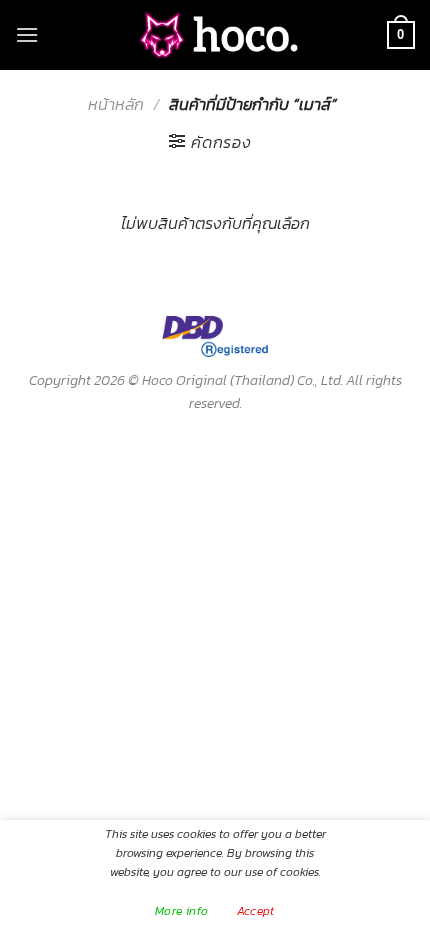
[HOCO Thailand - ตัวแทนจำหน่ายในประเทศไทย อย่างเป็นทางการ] (215, 35)
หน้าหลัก (116, 104)
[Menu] (27, 34)
